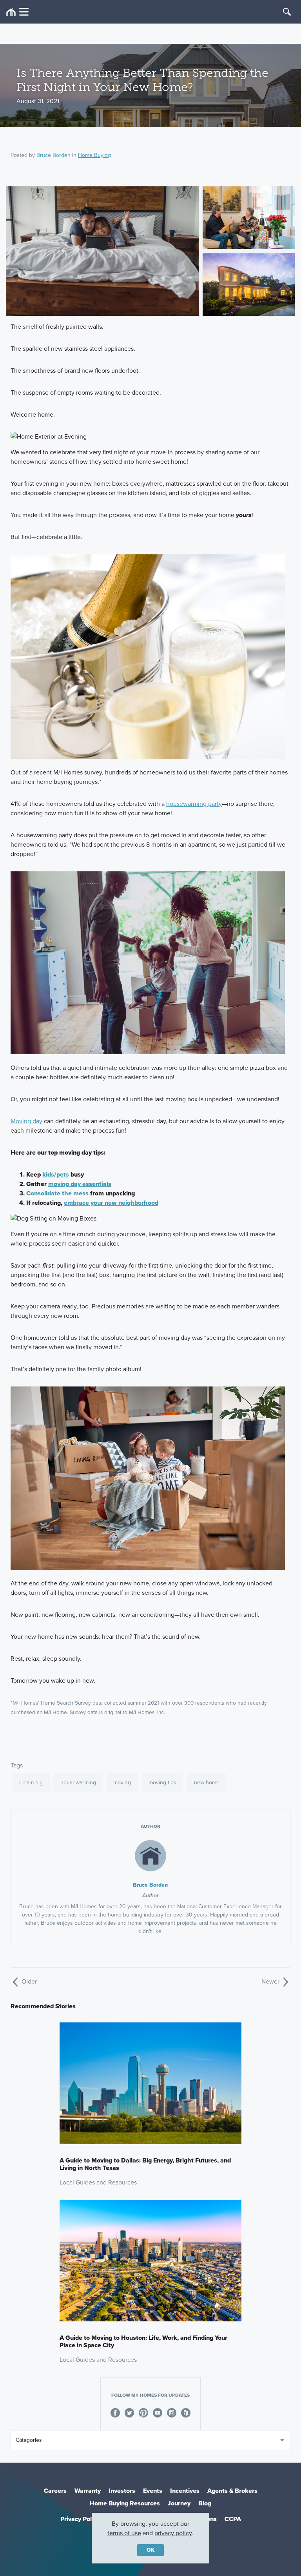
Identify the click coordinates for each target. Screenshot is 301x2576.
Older (28, 1981)
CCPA (233, 2519)
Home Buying (94, 155)
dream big (31, 1783)
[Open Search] (287, 12)
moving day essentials (80, 1184)
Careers (55, 2491)
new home (207, 1783)
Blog (205, 2503)
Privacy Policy (80, 2519)
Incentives (185, 2491)
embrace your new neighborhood (111, 1203)
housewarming (78, 1783)
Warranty (88, 2491)
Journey (179, 2503)
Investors (122, 2491)
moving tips (162, 1783)
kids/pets (56, 1174)
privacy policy (173, 2533)
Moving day (26, 1121)
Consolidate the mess (57, 1193)
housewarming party (194, 804)
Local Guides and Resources (98, 2182)
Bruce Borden (53, 155)
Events (153, 2491)
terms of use (124, 2533)
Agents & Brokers (232, 2491)
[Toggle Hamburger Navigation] (17, 12)
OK (150, 2550)
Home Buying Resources (125, 2503)
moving (122, 1783)
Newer (271, 1981)
